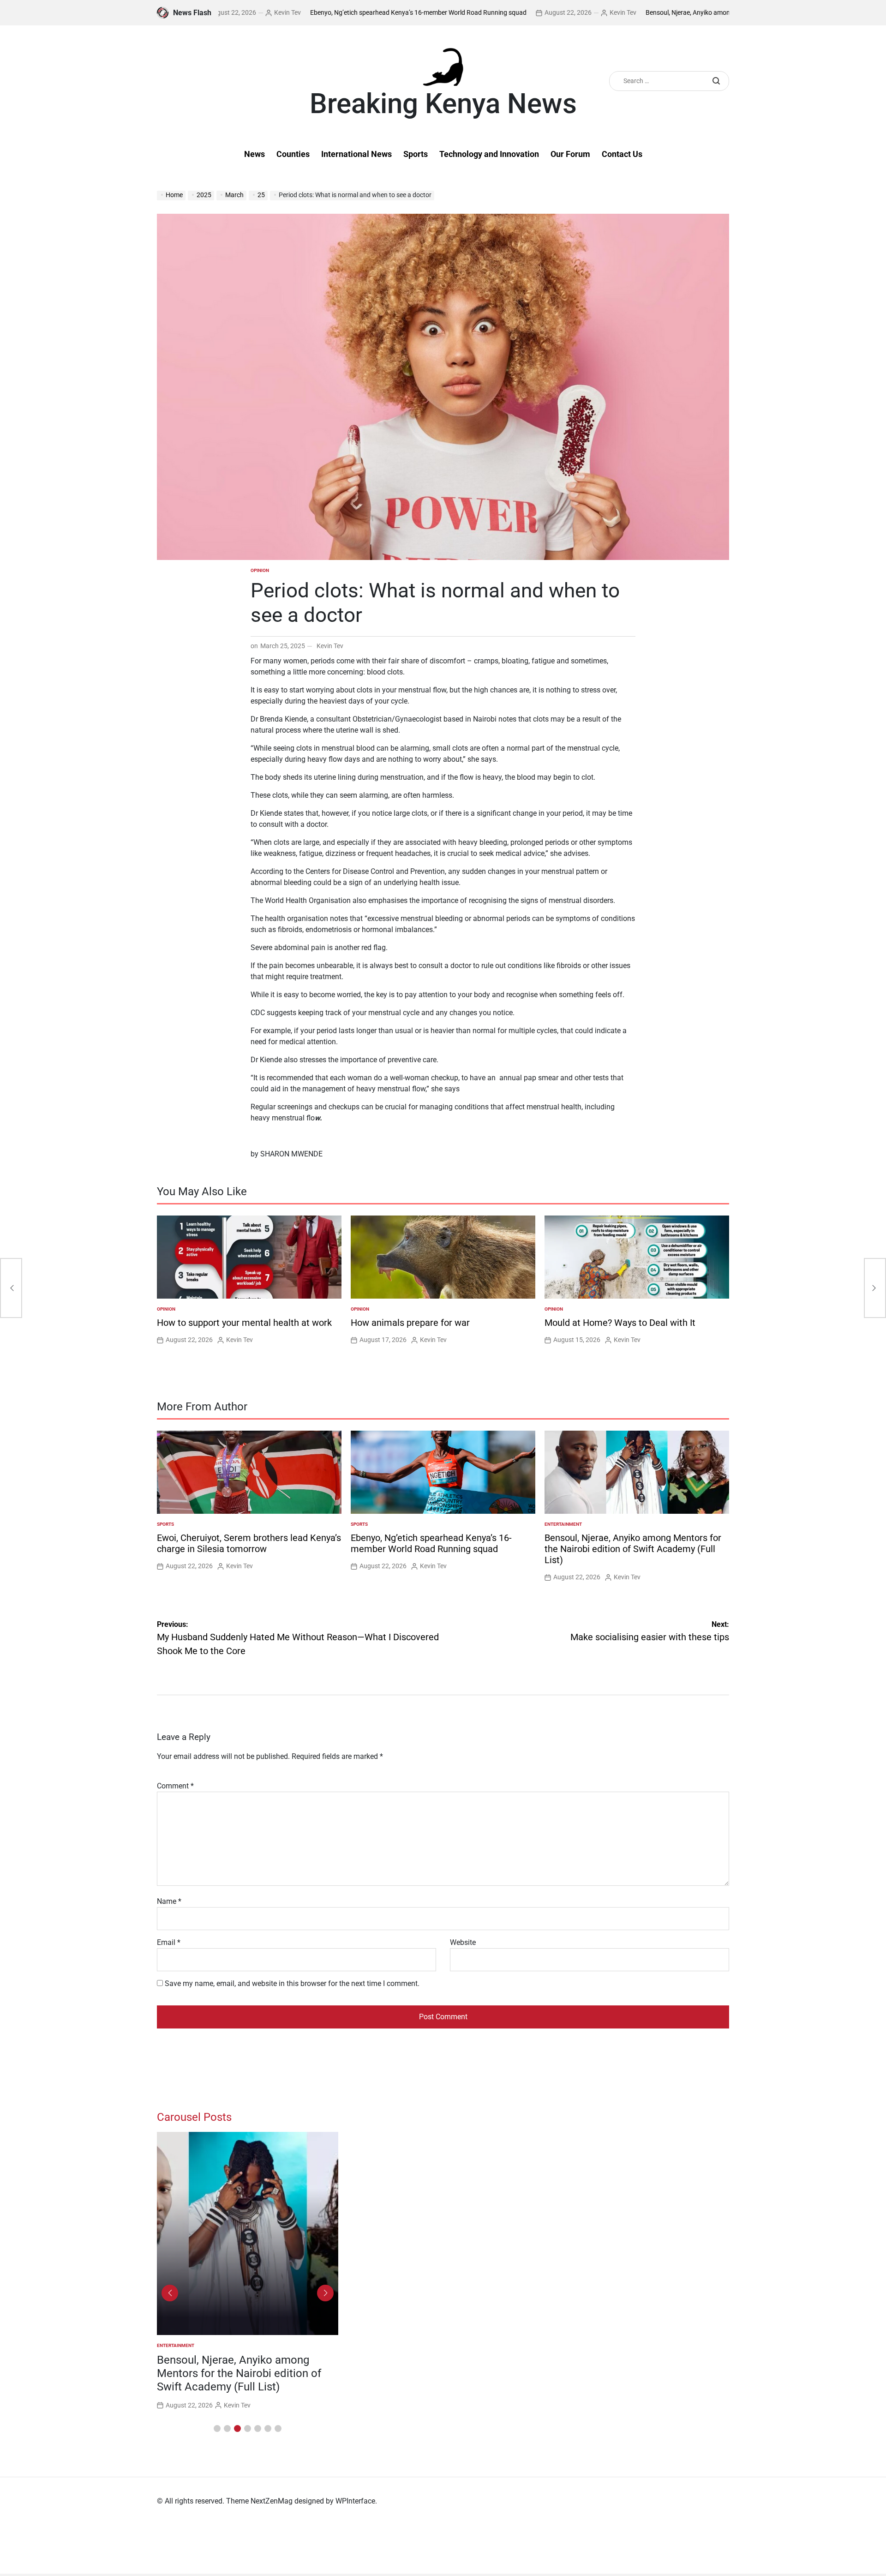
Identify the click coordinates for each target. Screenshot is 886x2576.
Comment (175, 1786)
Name (169, 1901)
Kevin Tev (549, 12)
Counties (293, 154)
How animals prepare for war (410, 1323)
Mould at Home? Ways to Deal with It (620, 1323)
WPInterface (355, 2501)
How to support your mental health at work (244, 1323)
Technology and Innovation (489, 154)
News (254, 154)
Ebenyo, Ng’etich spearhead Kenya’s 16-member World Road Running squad (344, 12)
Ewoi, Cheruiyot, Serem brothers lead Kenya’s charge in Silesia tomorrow (249, 1543)
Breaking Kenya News (443, 104)
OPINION (260, 570)
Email (169, 1942)
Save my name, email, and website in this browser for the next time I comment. (292, 1983)
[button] (217, 2429)
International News (356, 154)
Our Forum (570, 154)
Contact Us (622, 154)
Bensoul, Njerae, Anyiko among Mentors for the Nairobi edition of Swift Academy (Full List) (700, 12)
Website (463, 1942)
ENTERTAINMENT (563, 1524)
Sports (416, 154)
